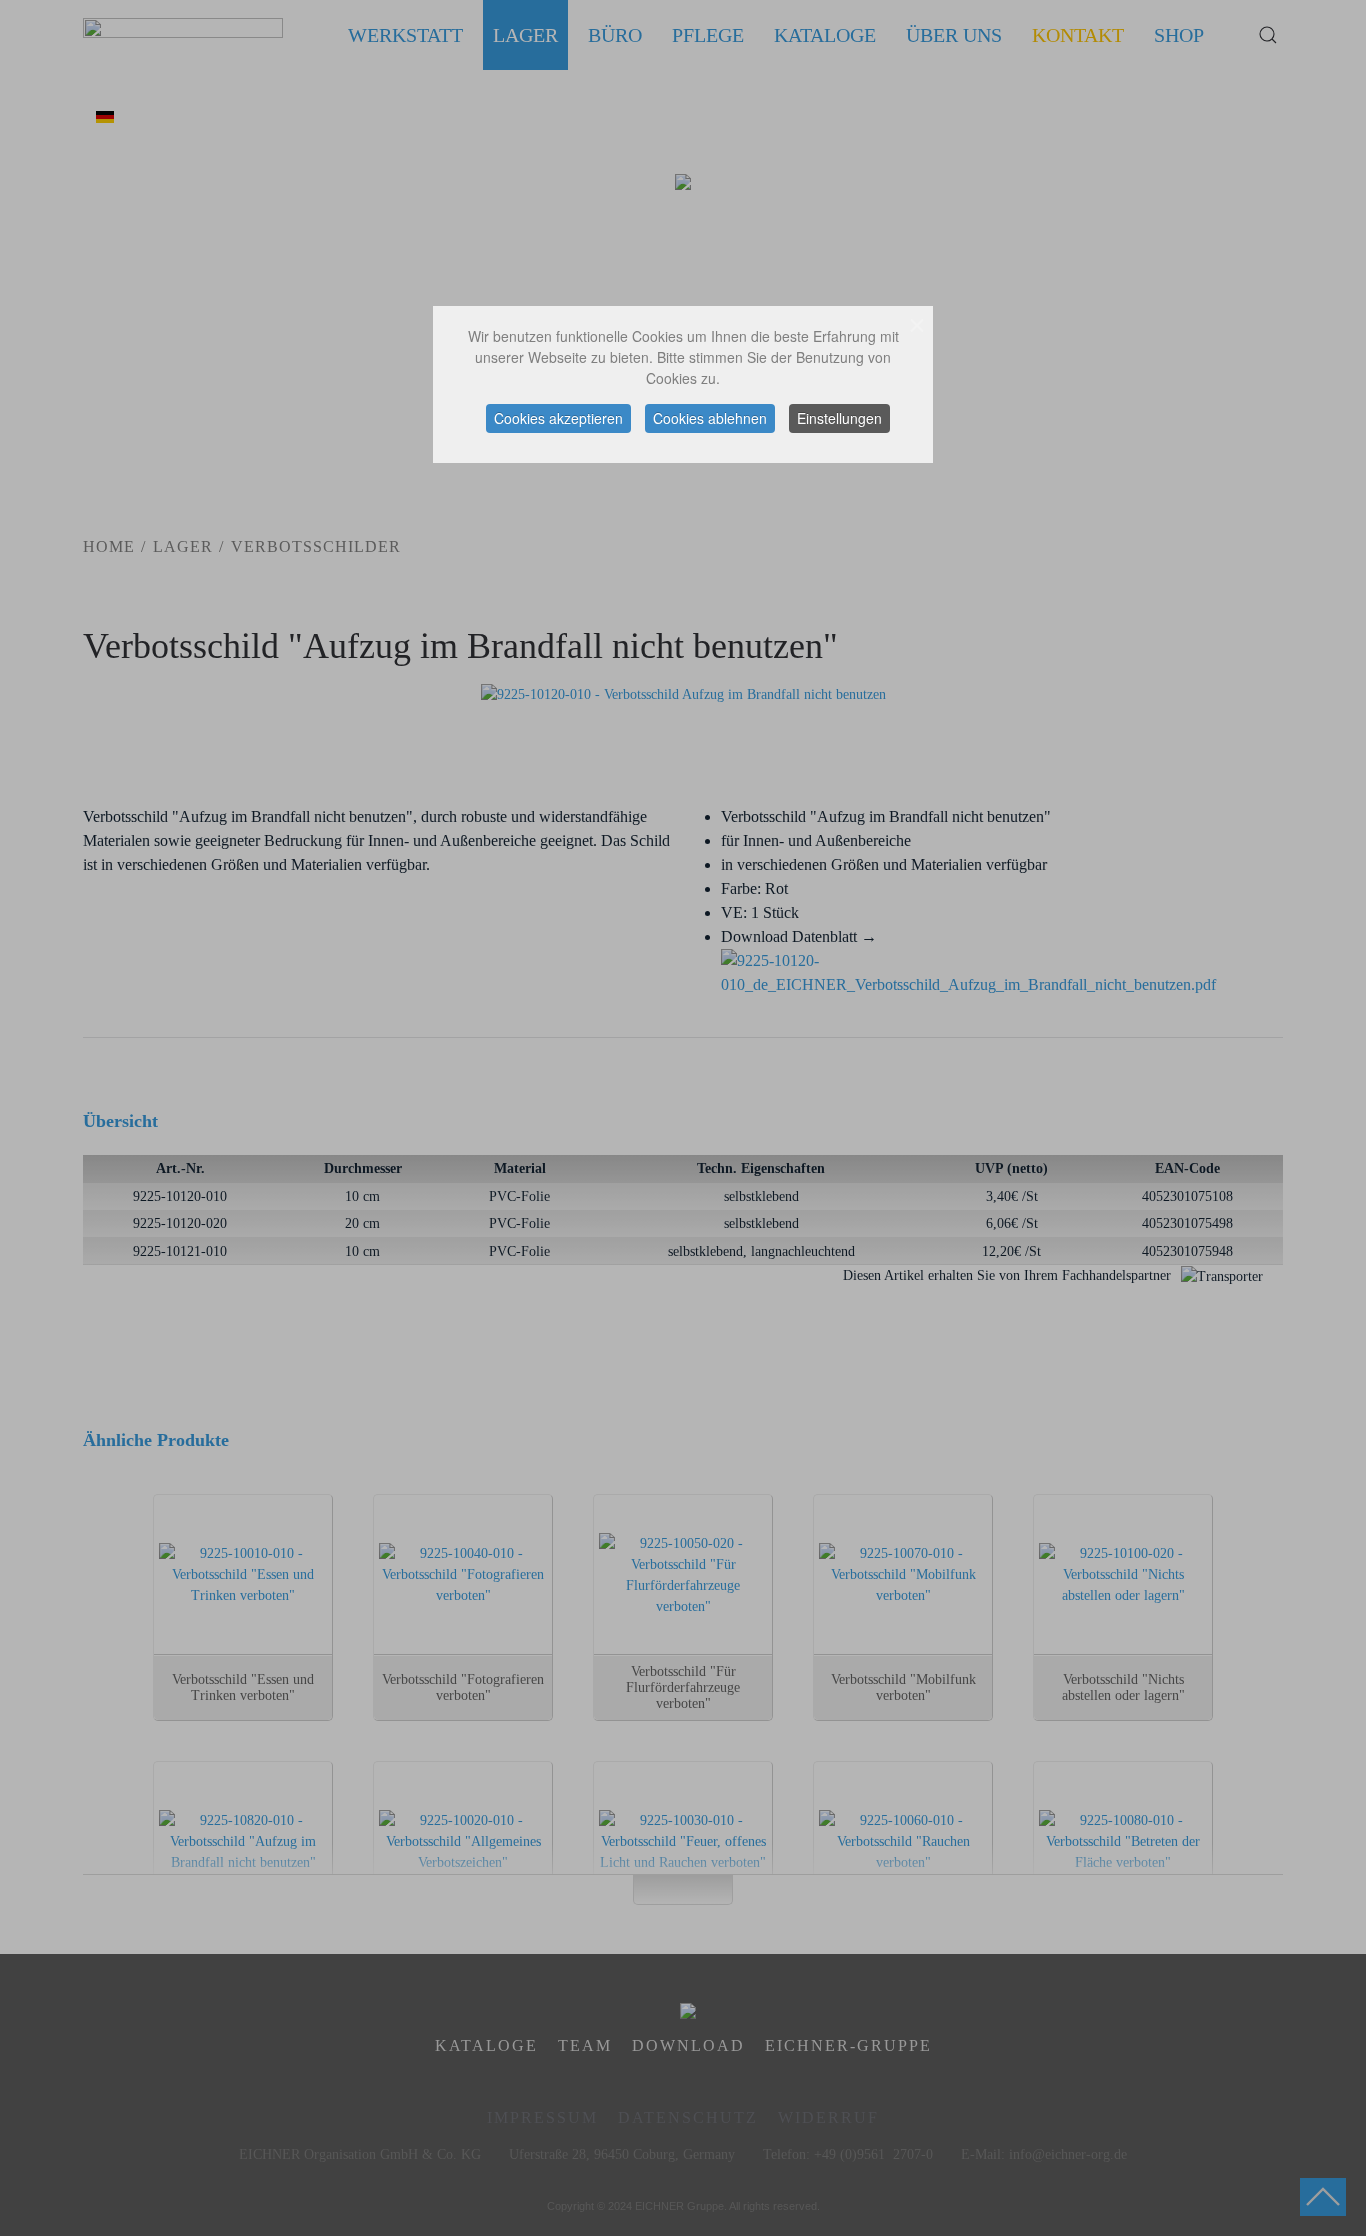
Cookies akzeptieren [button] (558, 418)
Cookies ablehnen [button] (710, 418)
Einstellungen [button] (839, 418)
